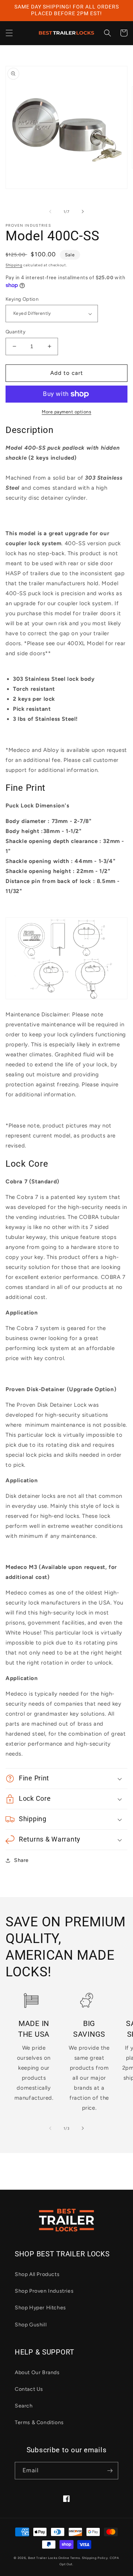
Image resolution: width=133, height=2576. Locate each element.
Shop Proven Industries (44, 2291)
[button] (9, 33)
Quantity (16, 332)
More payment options (66, 412)
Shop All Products (37, 2274)
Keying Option (22, 299)
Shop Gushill (31, 2325)
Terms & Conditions (39, 2422)
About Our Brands (37, 2372)
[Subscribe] (110, 2471)
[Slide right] (83, 211)
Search (24, 2406)
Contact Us (29, 2389)
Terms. (76, 2558)
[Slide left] (50, 211)
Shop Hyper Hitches (40, 2308)
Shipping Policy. (95, 2558)
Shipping (14, 265)
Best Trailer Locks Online (49, 2558)
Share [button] (21, 1860)
